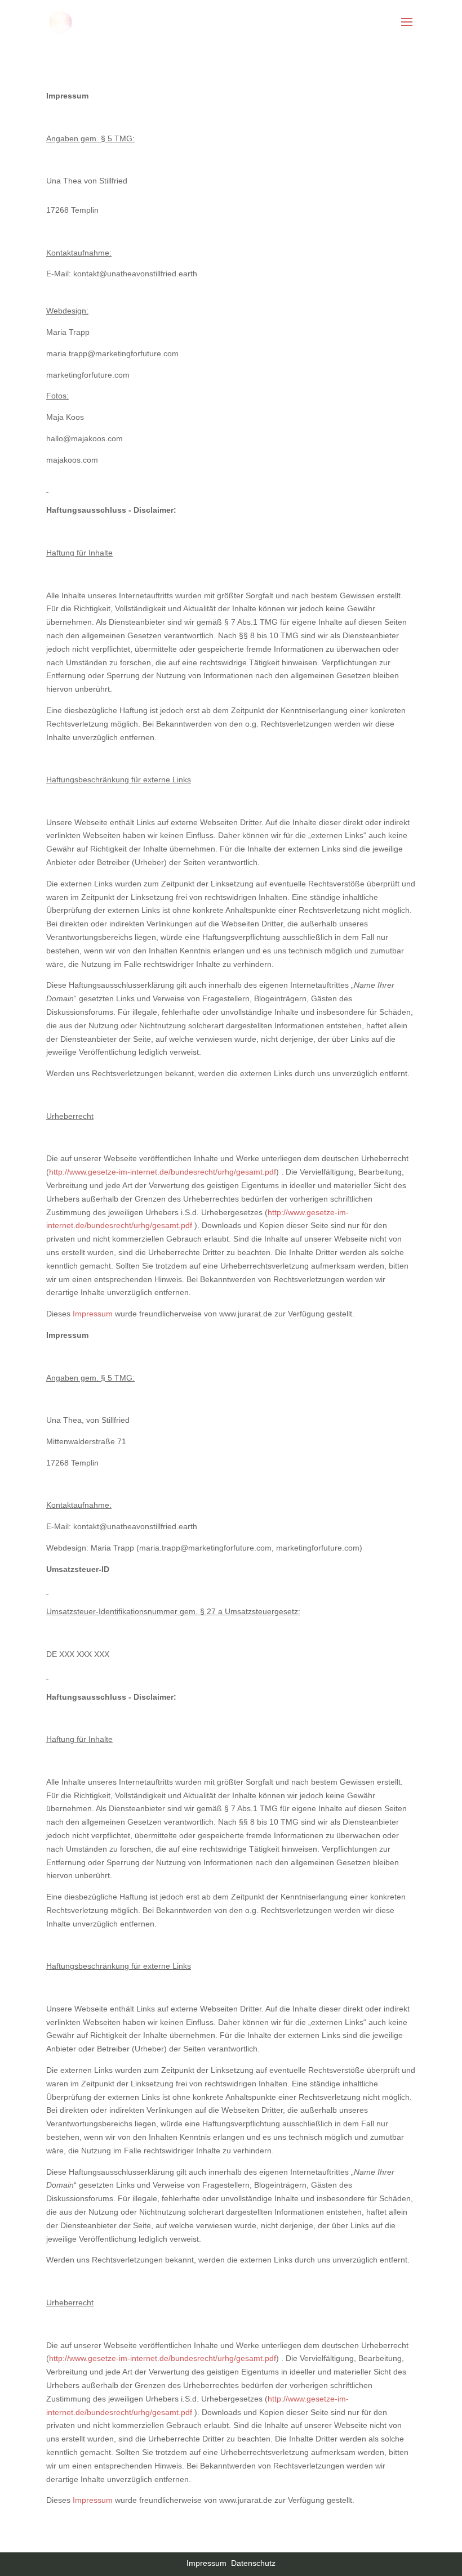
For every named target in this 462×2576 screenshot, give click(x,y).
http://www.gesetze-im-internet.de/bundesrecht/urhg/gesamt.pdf (163, 1172)
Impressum (93, 1314)
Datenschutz (253, 2563)
